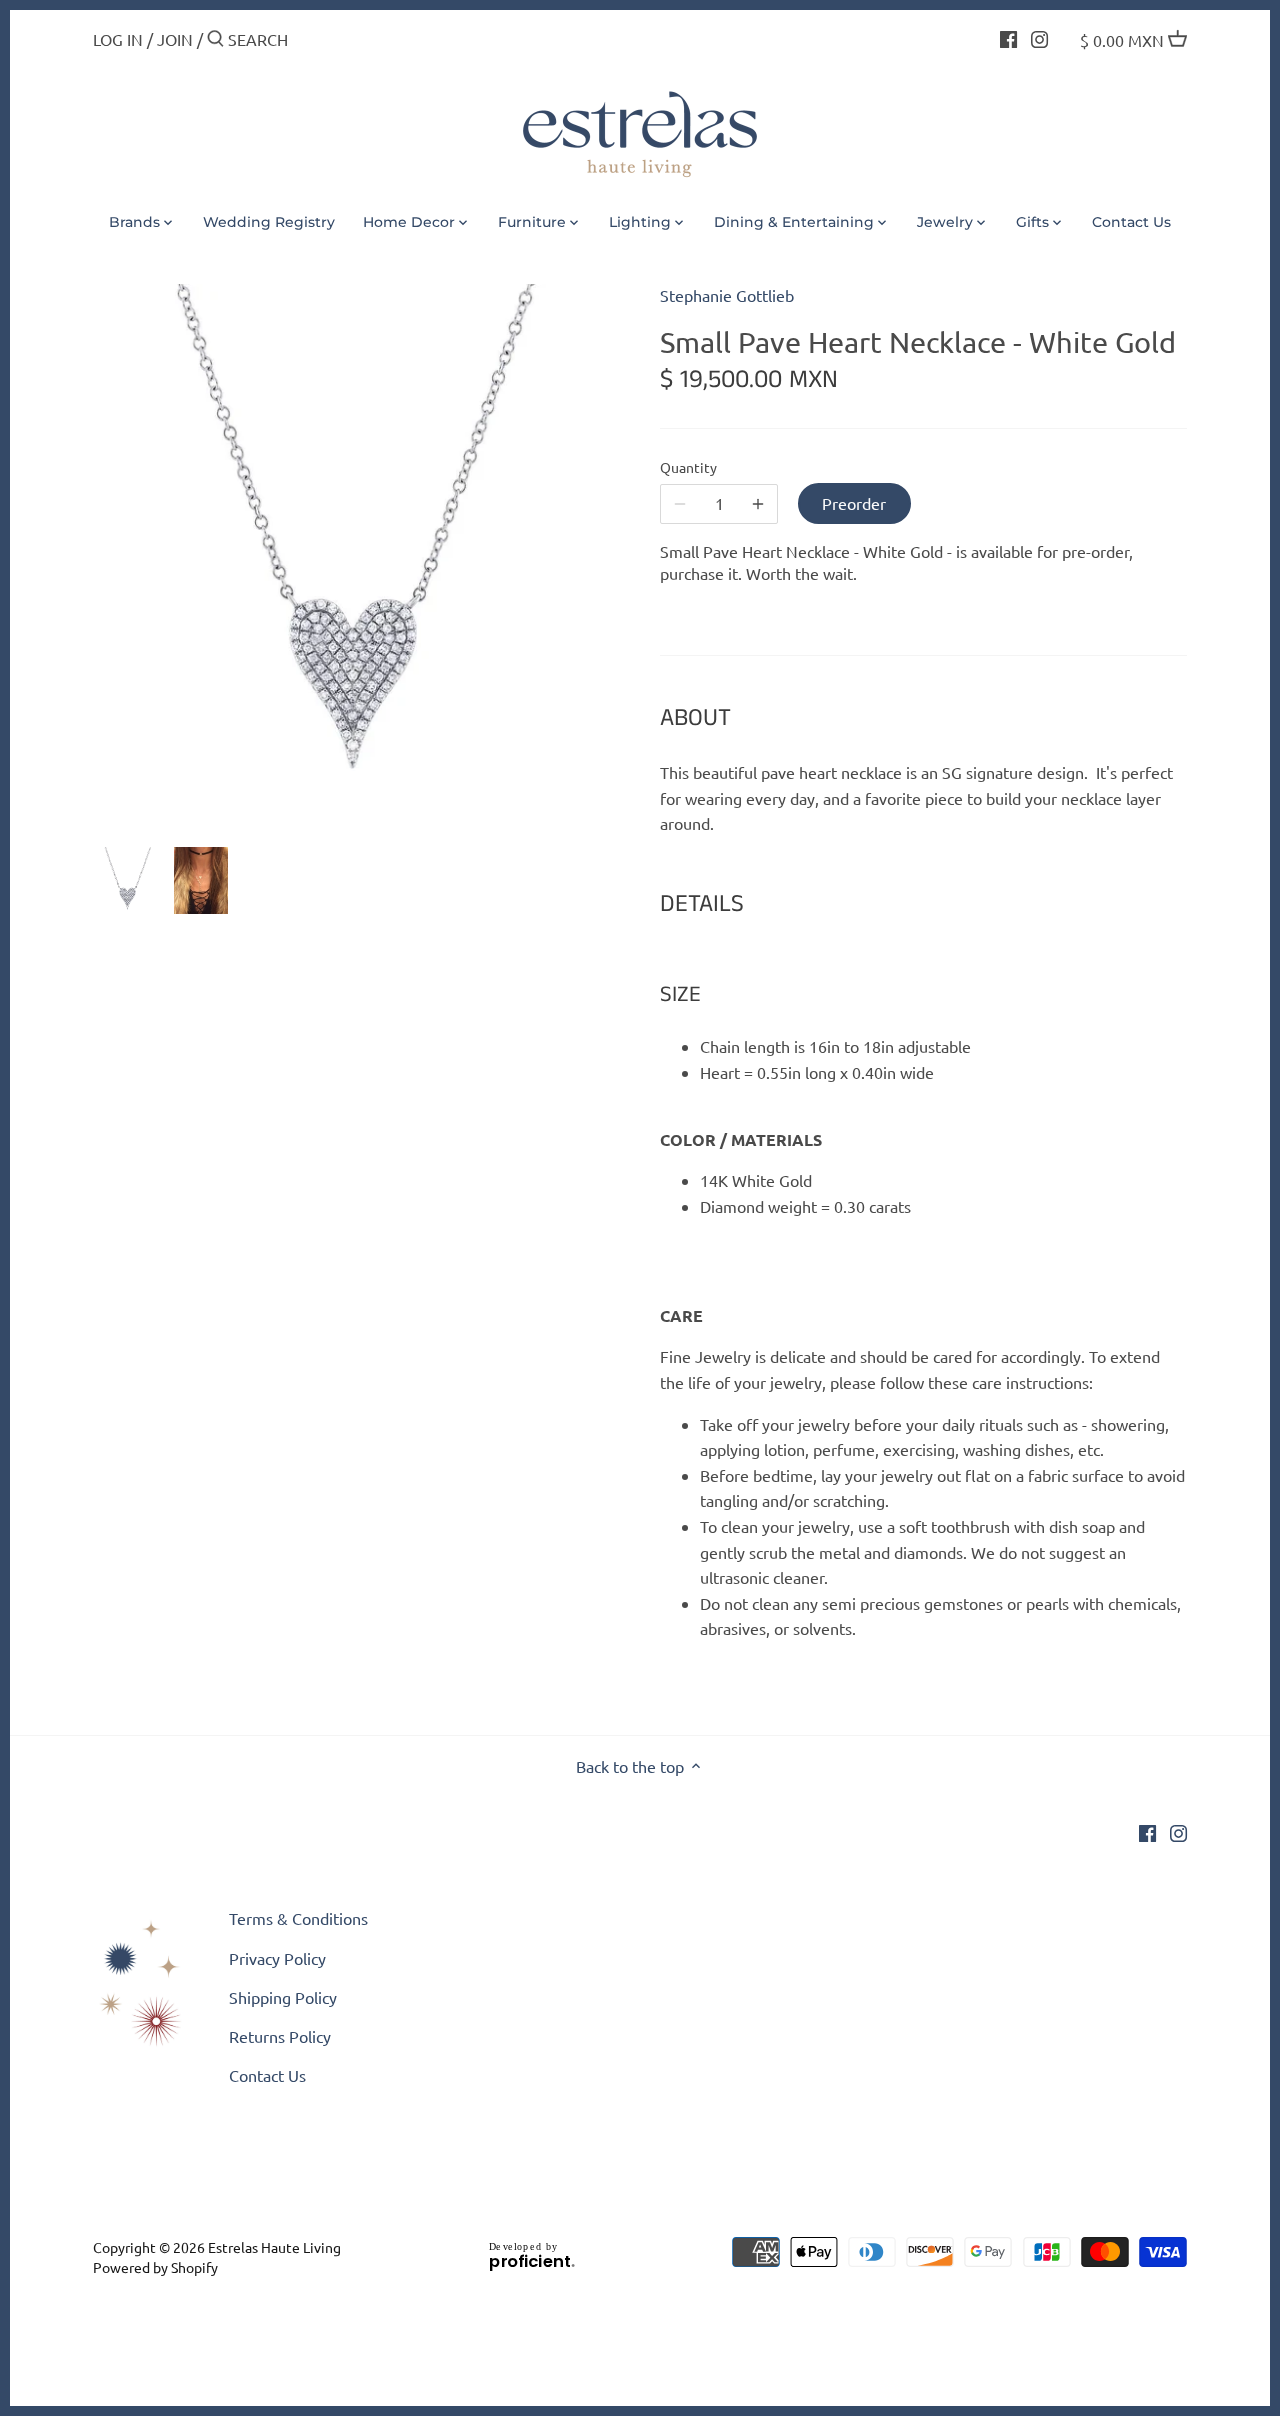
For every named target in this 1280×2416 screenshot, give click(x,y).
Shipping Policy (283, 1997)
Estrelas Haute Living (274, 2247)
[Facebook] (1008, 37)
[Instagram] (1039, 37)
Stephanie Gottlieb (727, 295)
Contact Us (267, 2075)
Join (175, 39)
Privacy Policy (277, 1958)
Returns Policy (280, 2036)
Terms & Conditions (298, 1918)
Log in (118, 39)
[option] (128, 881)
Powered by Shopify (155, 2267)
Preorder (854, 503)
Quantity (688, 467)
